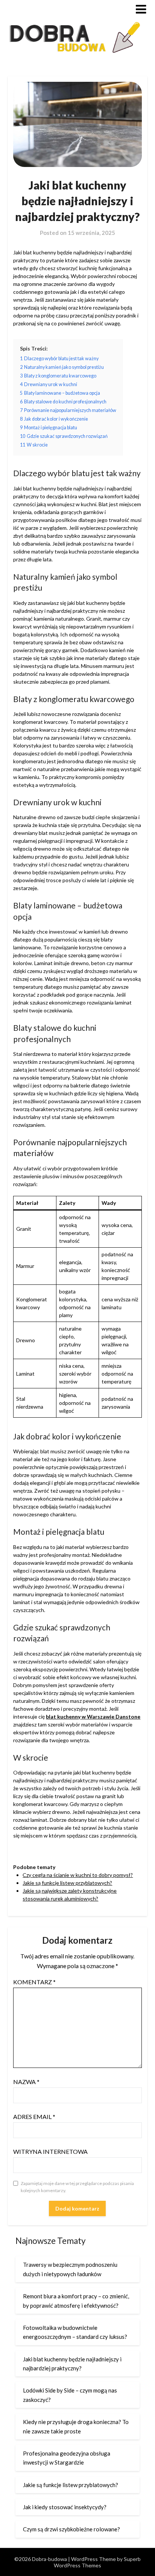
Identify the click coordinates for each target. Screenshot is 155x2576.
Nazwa (26, 2082)
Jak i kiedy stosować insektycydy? (65, 2507)
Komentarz (34, 1982)
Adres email (34, 2117)
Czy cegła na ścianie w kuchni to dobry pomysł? (78, 1875)
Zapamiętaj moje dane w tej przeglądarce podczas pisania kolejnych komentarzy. (77, 2187)
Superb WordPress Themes (97, 2562)
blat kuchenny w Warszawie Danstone (93, 1717)
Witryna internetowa (50, 2151)
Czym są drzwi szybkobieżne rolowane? (71, 2529)
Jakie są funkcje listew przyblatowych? (67, 1883)
